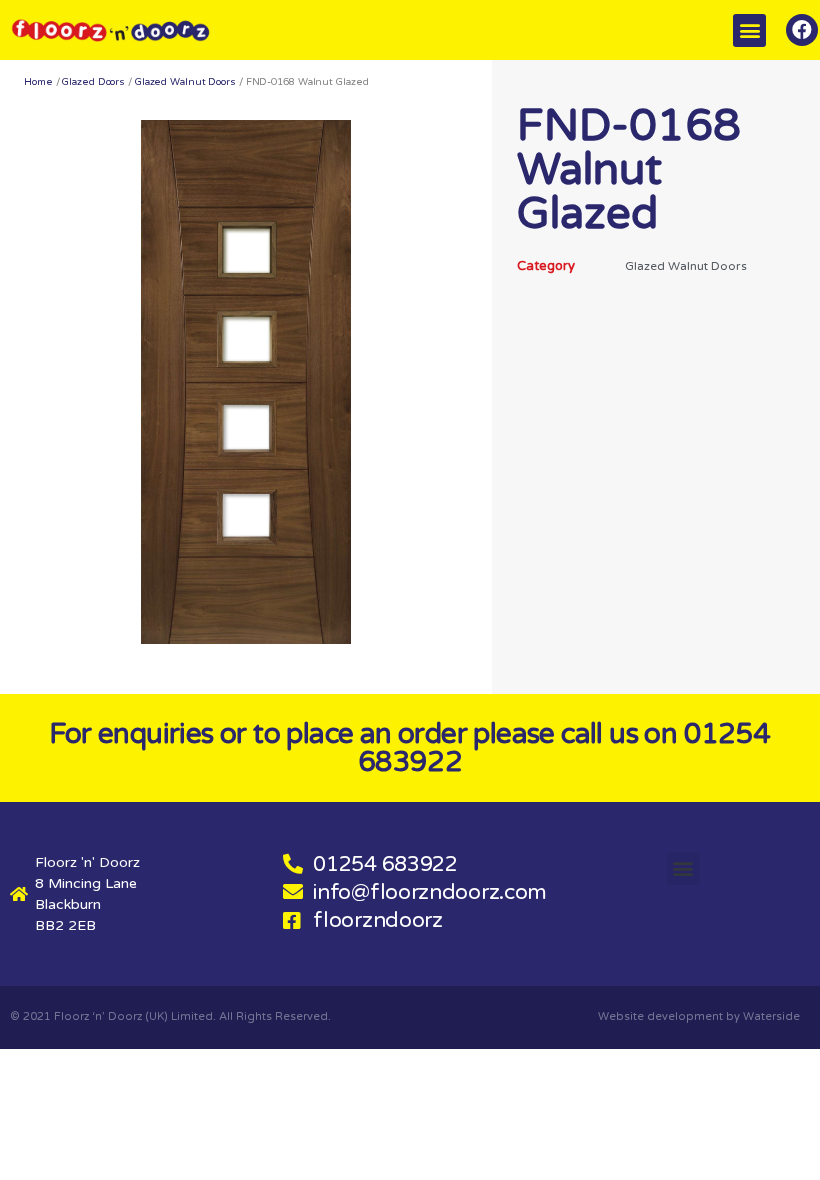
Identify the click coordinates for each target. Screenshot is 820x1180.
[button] (749, 30)
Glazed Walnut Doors (185, 82)
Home (38, 82)
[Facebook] (802, 30)
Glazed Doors (93, 82)
